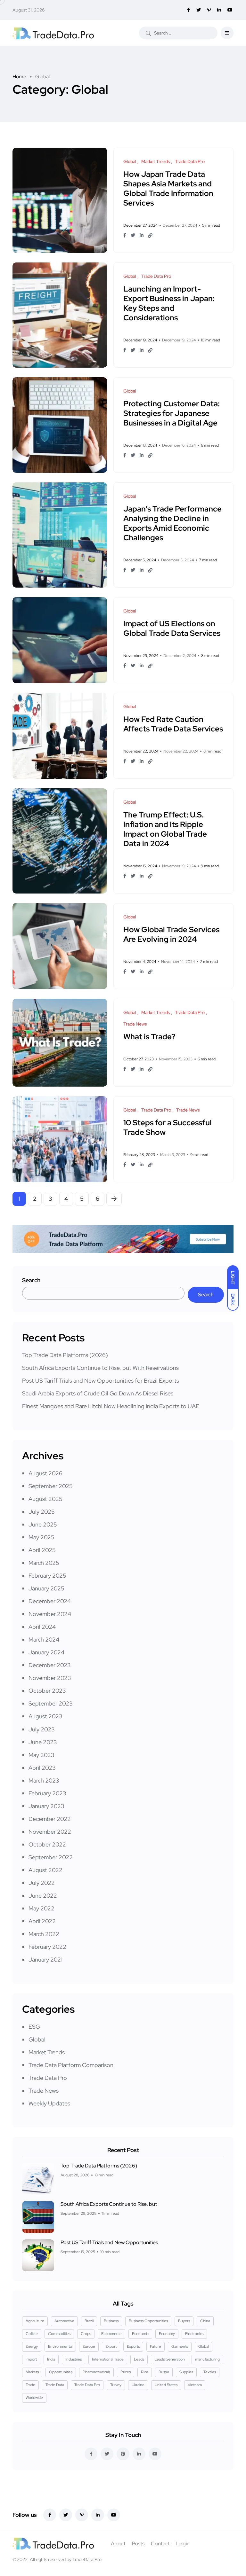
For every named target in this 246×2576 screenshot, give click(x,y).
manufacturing (207, 2359)
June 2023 (43, 1742)
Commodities (59, 2334)
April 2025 (42, 1550)
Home (19, 77)
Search (31, 1280)
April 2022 (42, 1921)
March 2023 (44, 1780)
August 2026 (45, 1473)
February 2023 (47, 1793)
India (51, 2359)
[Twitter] (66, 2515)
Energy (32, 2346)
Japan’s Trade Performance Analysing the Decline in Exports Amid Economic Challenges (172, 523)
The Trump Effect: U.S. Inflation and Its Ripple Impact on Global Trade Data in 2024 (165, 829)
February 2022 (47, 1947)
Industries (74, 2359)
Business (111, 2321)
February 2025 (47, 1576)
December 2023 (50, 1665)
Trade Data (55, 2385)
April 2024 (42, 1627)
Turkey (116, 2385)
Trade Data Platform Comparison (71, 2065)
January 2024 (46, 1652)
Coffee (32, 2334)
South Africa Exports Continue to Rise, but (109, 2204)
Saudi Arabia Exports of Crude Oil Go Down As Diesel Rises (98, 1393)
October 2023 (47, 1691)
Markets (32, 2372)
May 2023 (41, 1755)
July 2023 (42, 1729)
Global (37, 2039)
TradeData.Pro (87, 2559)
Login (183, 2544)
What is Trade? (149, 1037)
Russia (164, 2372)
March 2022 (44, 1934)
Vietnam (195, 2385)
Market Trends (47, 2052)
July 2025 (42, 1512)
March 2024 (44, 1639)
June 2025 (43, 1524)
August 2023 (45, 1716)
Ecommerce (111, 2334)
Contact (160, 2544)
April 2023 (42, 1768)
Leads (139, 2359)
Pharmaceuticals (96, 2372)
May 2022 (41, 1908)
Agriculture (35, 2321)
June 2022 (43, 1896)
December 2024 (50, 1601)
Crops (86, 2334)
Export (111, 2346)
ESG (34, 2027)
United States (166, 2385)
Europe (89, 2346)
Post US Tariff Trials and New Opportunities (109, 2242)
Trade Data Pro (48, 2078)
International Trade (108, 2359)
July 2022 (42, 1883)
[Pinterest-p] (82, 2515)
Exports (133, 2346)
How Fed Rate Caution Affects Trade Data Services (173, 724)
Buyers (184, 2321)
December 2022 (50, 1819)
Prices (126, 2372)
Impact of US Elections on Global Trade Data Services (172, 628)
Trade (30, 2385)
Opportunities (61, 2372)
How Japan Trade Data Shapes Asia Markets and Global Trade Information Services (168, 188)
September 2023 (51, 1703)
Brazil (89, 2321)
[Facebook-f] (50, 2515)
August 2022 (45, 1870)
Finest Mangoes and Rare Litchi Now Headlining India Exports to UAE (111, 1406)
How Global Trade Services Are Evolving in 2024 (171, 934)
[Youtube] (114, 2515)
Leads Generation (170, 2359)
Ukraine (138, 2385)
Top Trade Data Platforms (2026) (65, 1355)
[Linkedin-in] (98, 2515)
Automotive (64, 2321)
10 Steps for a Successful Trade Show (168, 1127)
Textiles (210, 2372)
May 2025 (41, 1537)
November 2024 (50, 1614)
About (118, 2544)
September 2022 (51, 1857)
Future (156, 2346)
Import (31, 2359)
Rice (145, 2372)
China (205, 2321)
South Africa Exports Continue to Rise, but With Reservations (100, 1368)
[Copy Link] (150, 236)
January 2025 (46, 1588)
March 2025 (44, 1563)
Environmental (60, 2346)
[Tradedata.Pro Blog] (53, 33)
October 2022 (47, 1844)
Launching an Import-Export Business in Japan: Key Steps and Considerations (169, 303)
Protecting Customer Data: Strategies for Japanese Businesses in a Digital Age (172, 413)
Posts (138, 2544)
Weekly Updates (49, 2103)
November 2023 (50, 1678)
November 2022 (50, 1832)
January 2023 (46, 1806)
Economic (140, 2334)
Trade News (44, 2091)
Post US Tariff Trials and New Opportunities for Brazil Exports (101, 1381)
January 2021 (45, 1959)
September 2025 (51, 1486)
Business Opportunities (148, 2321)
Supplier (186, 2372)
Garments (180, 2346)
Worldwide (34, 2398)
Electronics (194, 2334)
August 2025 (45, 1499)
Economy (167, 2334)
